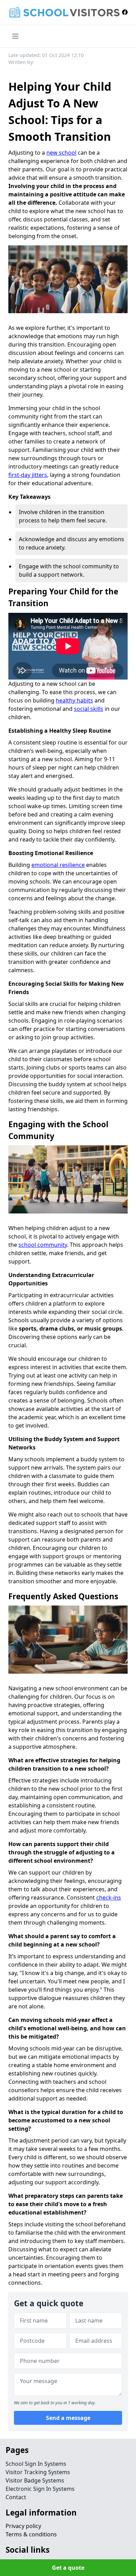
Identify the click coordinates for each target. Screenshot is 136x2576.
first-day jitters (28, 475)
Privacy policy (23, 2526)
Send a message (68, 2418)
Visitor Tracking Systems (38, 2472)
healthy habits (74, 700)
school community (43, 1245)
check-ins (109, 1898)
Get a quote (68, 2568)
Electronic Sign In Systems (40, 2489)
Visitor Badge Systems (35, 2480)
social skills (89, 709)
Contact (16, 2497)
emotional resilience (58, 865)
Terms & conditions (31, 2534)
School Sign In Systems (36, 2464)
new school (61, 153)
